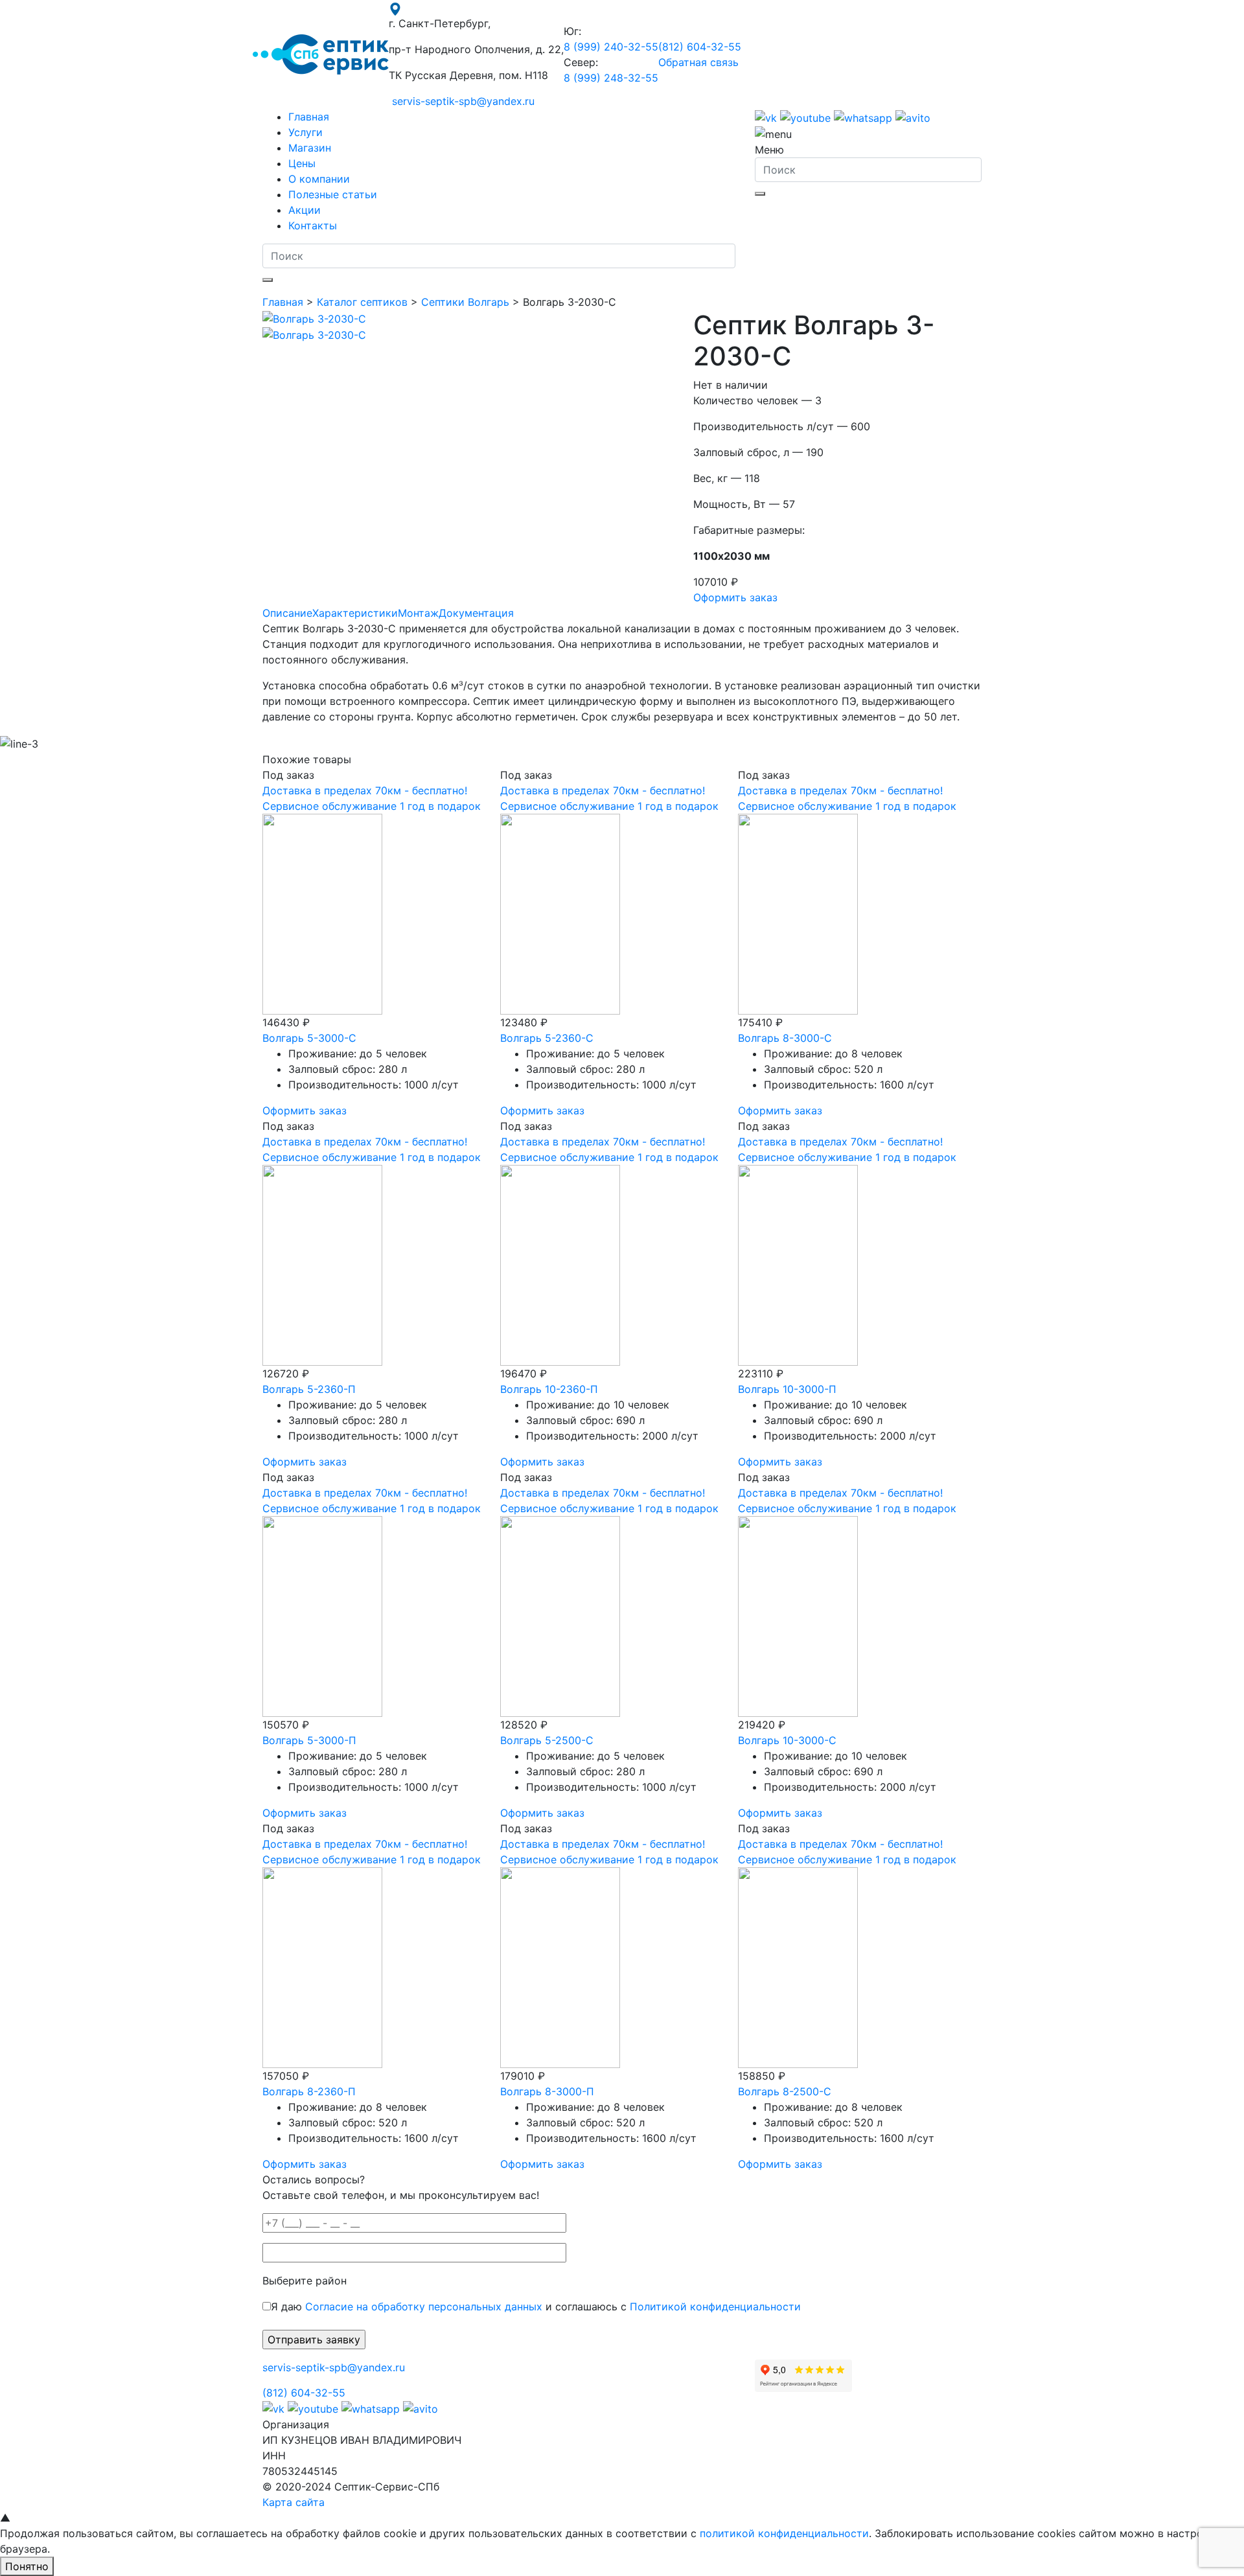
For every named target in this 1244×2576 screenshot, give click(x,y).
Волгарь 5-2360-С (547, 1038)
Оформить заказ (735, 597)
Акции (305, 210)
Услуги (305, 132)
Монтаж (418, 613)
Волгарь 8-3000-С (785, 1038)
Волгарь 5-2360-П (309, 1389)
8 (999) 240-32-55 (611, 47)
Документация (476, 613)
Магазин (310, 148)
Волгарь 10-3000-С (787, 1740)
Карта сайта (294, 2502)
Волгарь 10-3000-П (787, 1389)
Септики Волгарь (465, 302)
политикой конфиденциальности (784, 2533)
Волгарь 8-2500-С (785, 2091)
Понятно (27, 2566)
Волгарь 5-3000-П (309, 1740)
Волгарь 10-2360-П (549, 1389)
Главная (309, 117)
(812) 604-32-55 (700, 47)
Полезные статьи (333, 194)
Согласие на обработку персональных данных (424, 2306)
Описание (287, 613)
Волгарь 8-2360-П (309, 2091)
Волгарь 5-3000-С (309, 1038)
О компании (319, 179)
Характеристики (355, 613)
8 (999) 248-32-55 (611, 78)
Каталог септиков (362, 302)
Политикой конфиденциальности (715, 2306)
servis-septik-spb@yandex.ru (463, 101)
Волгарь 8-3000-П (547, 2091)
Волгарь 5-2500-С (547, 1740)
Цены (302, 163)
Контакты (313, 225)
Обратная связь (698, 62)
